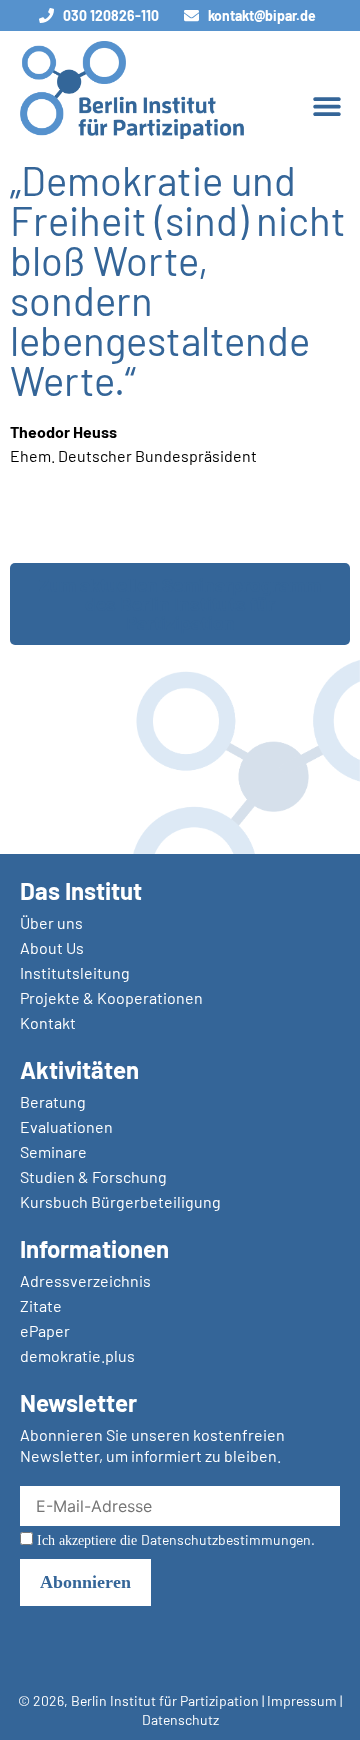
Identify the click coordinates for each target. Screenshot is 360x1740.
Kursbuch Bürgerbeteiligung (120, 1201)
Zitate (41, 1305)
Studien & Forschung (93, 1176)
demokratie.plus (77, 1355)
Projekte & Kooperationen (111, 997)
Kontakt (48, 1022)
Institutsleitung (75, 972)
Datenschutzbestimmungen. (228, 1539)
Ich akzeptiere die (174, 1540)
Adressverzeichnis (85, 1280)
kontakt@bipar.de (262, 15)
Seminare (53, 1151)
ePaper (45, 1330)
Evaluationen (66, 1126)
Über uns (51, 922)
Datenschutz (180, 1719)
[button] (326, 105)
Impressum (302, 1700)
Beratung (53, 1101)
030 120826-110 (111, 15)
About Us (52, 947)
